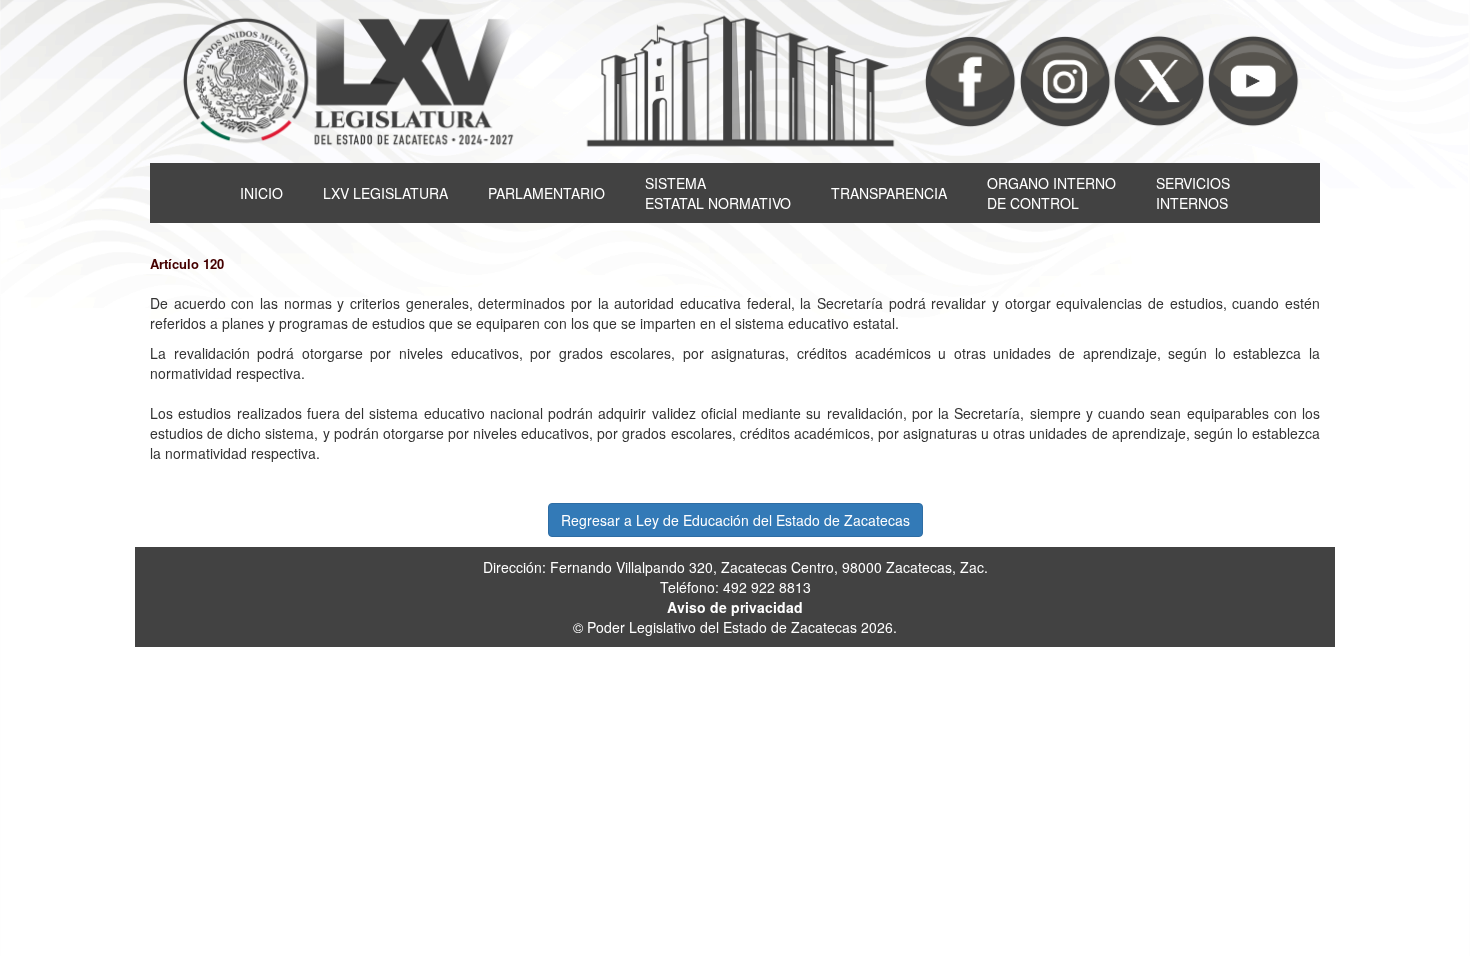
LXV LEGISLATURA (385, 193)
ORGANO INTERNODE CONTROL (1051, 193)
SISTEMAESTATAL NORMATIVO (718, 193)
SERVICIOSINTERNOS (1193, 193)
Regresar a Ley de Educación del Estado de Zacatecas (735, 520)
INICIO (261, 193)
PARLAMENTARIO (546, 193)
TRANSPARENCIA (889, 193)
